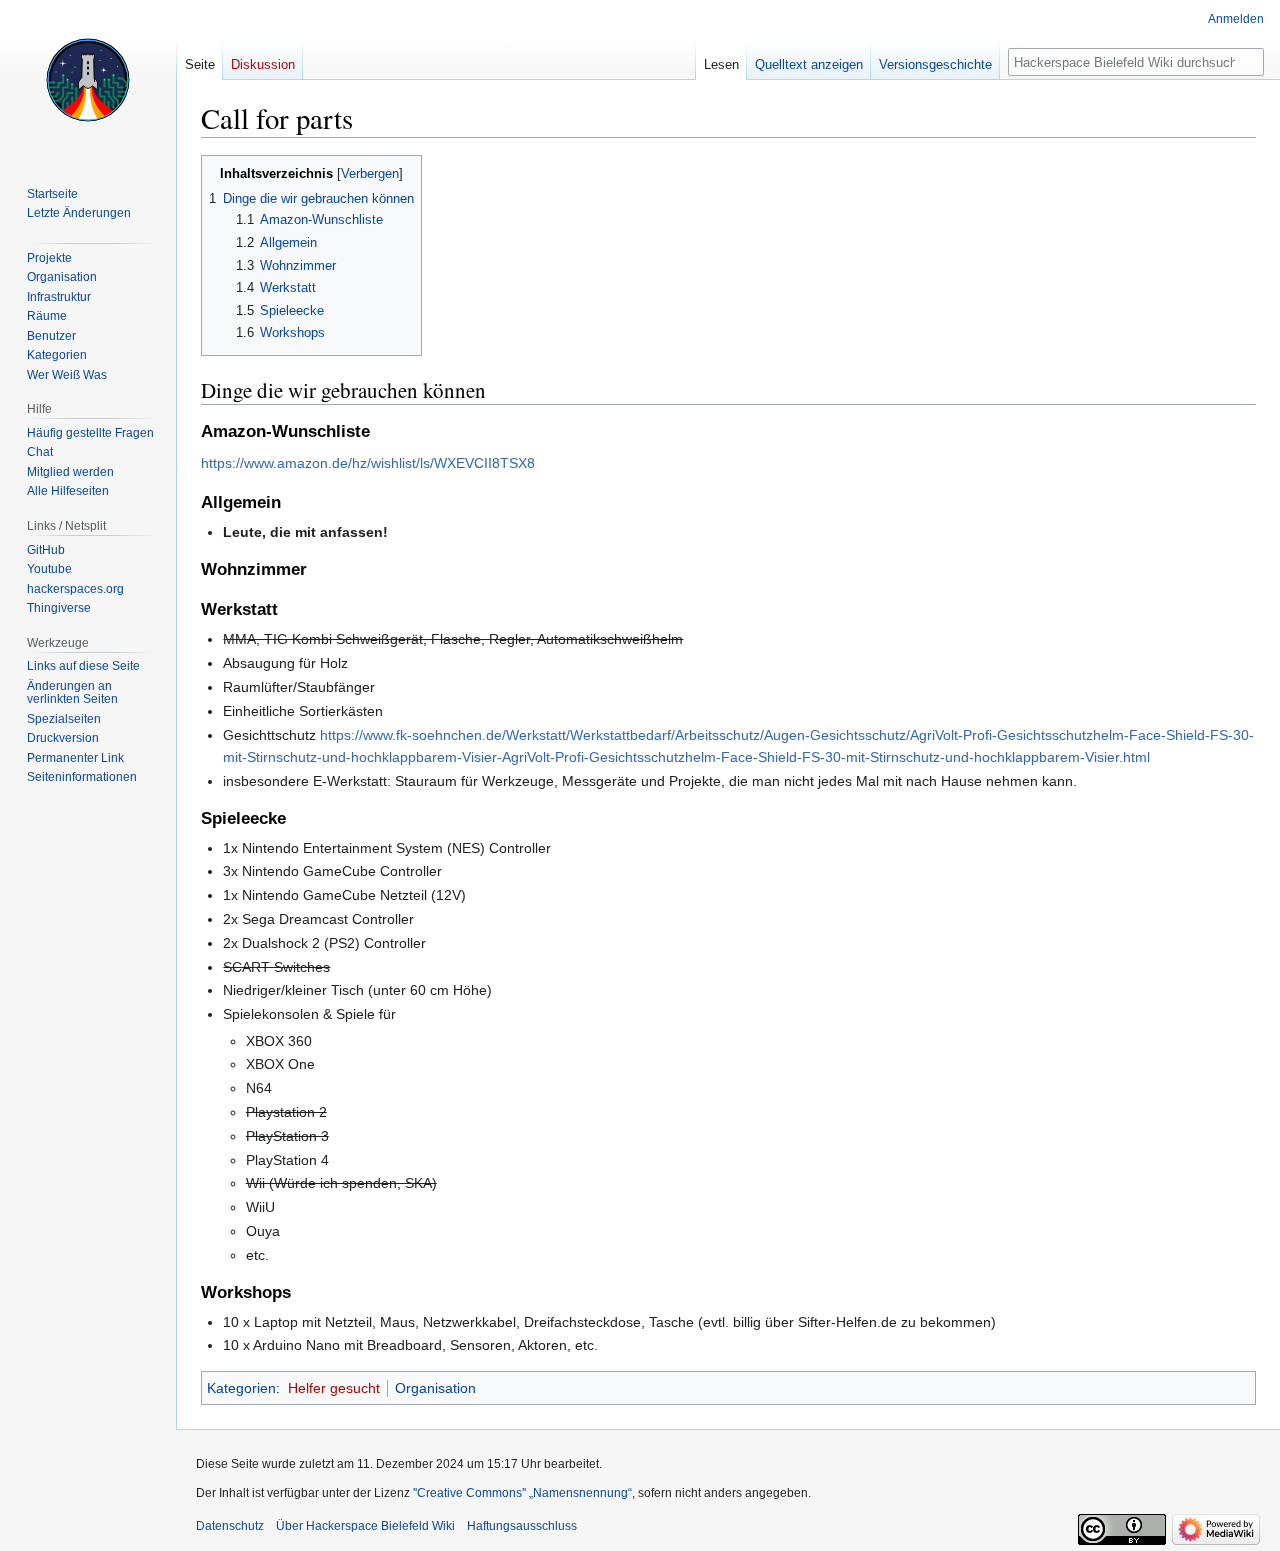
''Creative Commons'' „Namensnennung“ (522, 1493)
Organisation (435, 1388)
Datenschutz (230, 1526)
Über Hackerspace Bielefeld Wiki (365, 1526)
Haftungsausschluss (522, 1526)
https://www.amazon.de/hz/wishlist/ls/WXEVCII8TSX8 (368, 463)
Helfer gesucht (334, 1388)
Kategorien (241, 1388)
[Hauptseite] (88, 80)
